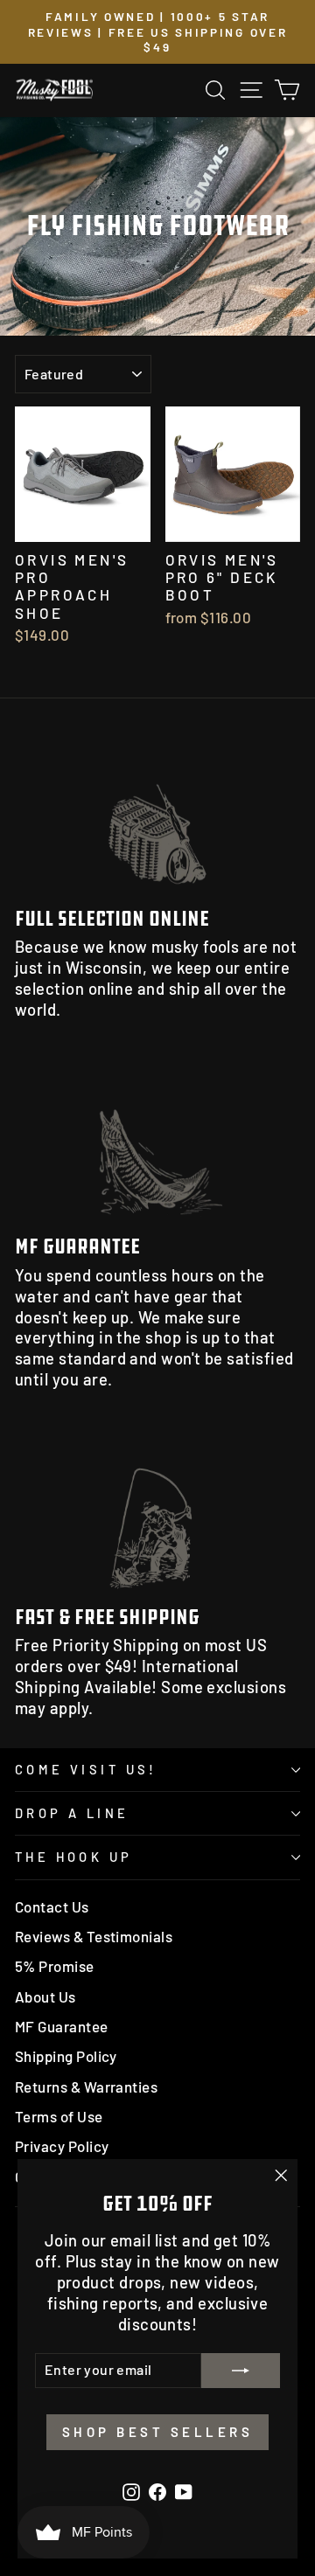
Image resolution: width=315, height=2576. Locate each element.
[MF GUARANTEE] (157, 1142)
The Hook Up (74, 1857)
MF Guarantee (62, 2026)
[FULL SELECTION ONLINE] (157, 814)
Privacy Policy (62, 2146)
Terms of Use (59, 2116)
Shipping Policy (66, 2056)
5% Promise (55, 1966)
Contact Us (52, 1906)
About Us (45, 1996)
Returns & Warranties (86, 2086)
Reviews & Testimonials (94, 1936)
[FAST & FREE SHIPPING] (157, 1512)
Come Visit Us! (86, 1769)
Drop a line (72, 1813)
